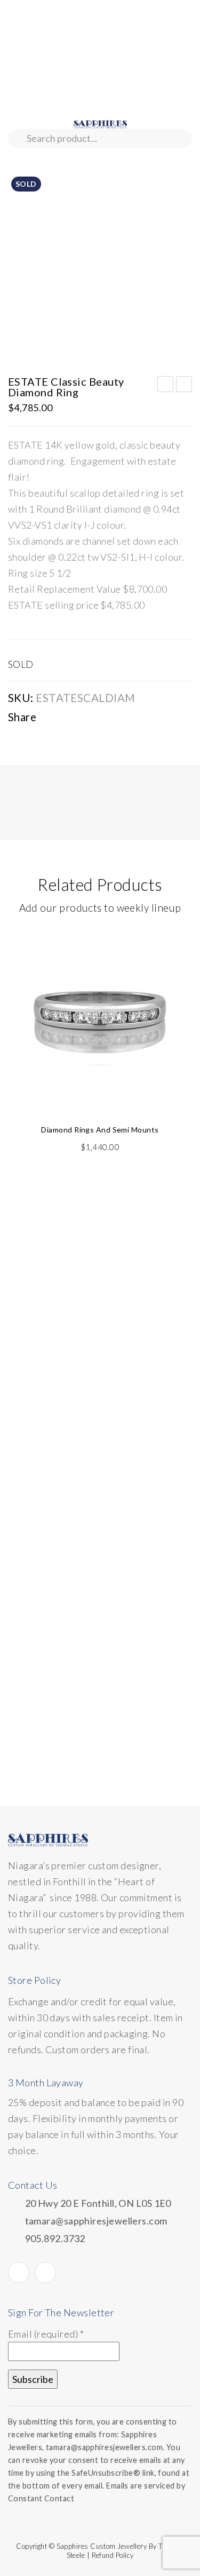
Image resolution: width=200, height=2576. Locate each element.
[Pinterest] (95, 719)
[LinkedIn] (137, 719)
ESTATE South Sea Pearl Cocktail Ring (184, 386)
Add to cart (176, 961)
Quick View (178, 943)
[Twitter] (75, 719)
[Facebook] (54, 719)
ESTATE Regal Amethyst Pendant (166, 386)
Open (16, 161)
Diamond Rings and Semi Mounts (100, 1130)
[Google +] (116, 719)
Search (17, 138)
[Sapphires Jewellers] (100, 123)
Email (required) (46, 2334)
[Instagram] (45, 2272)
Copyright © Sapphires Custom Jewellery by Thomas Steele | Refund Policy (100, 2551)
